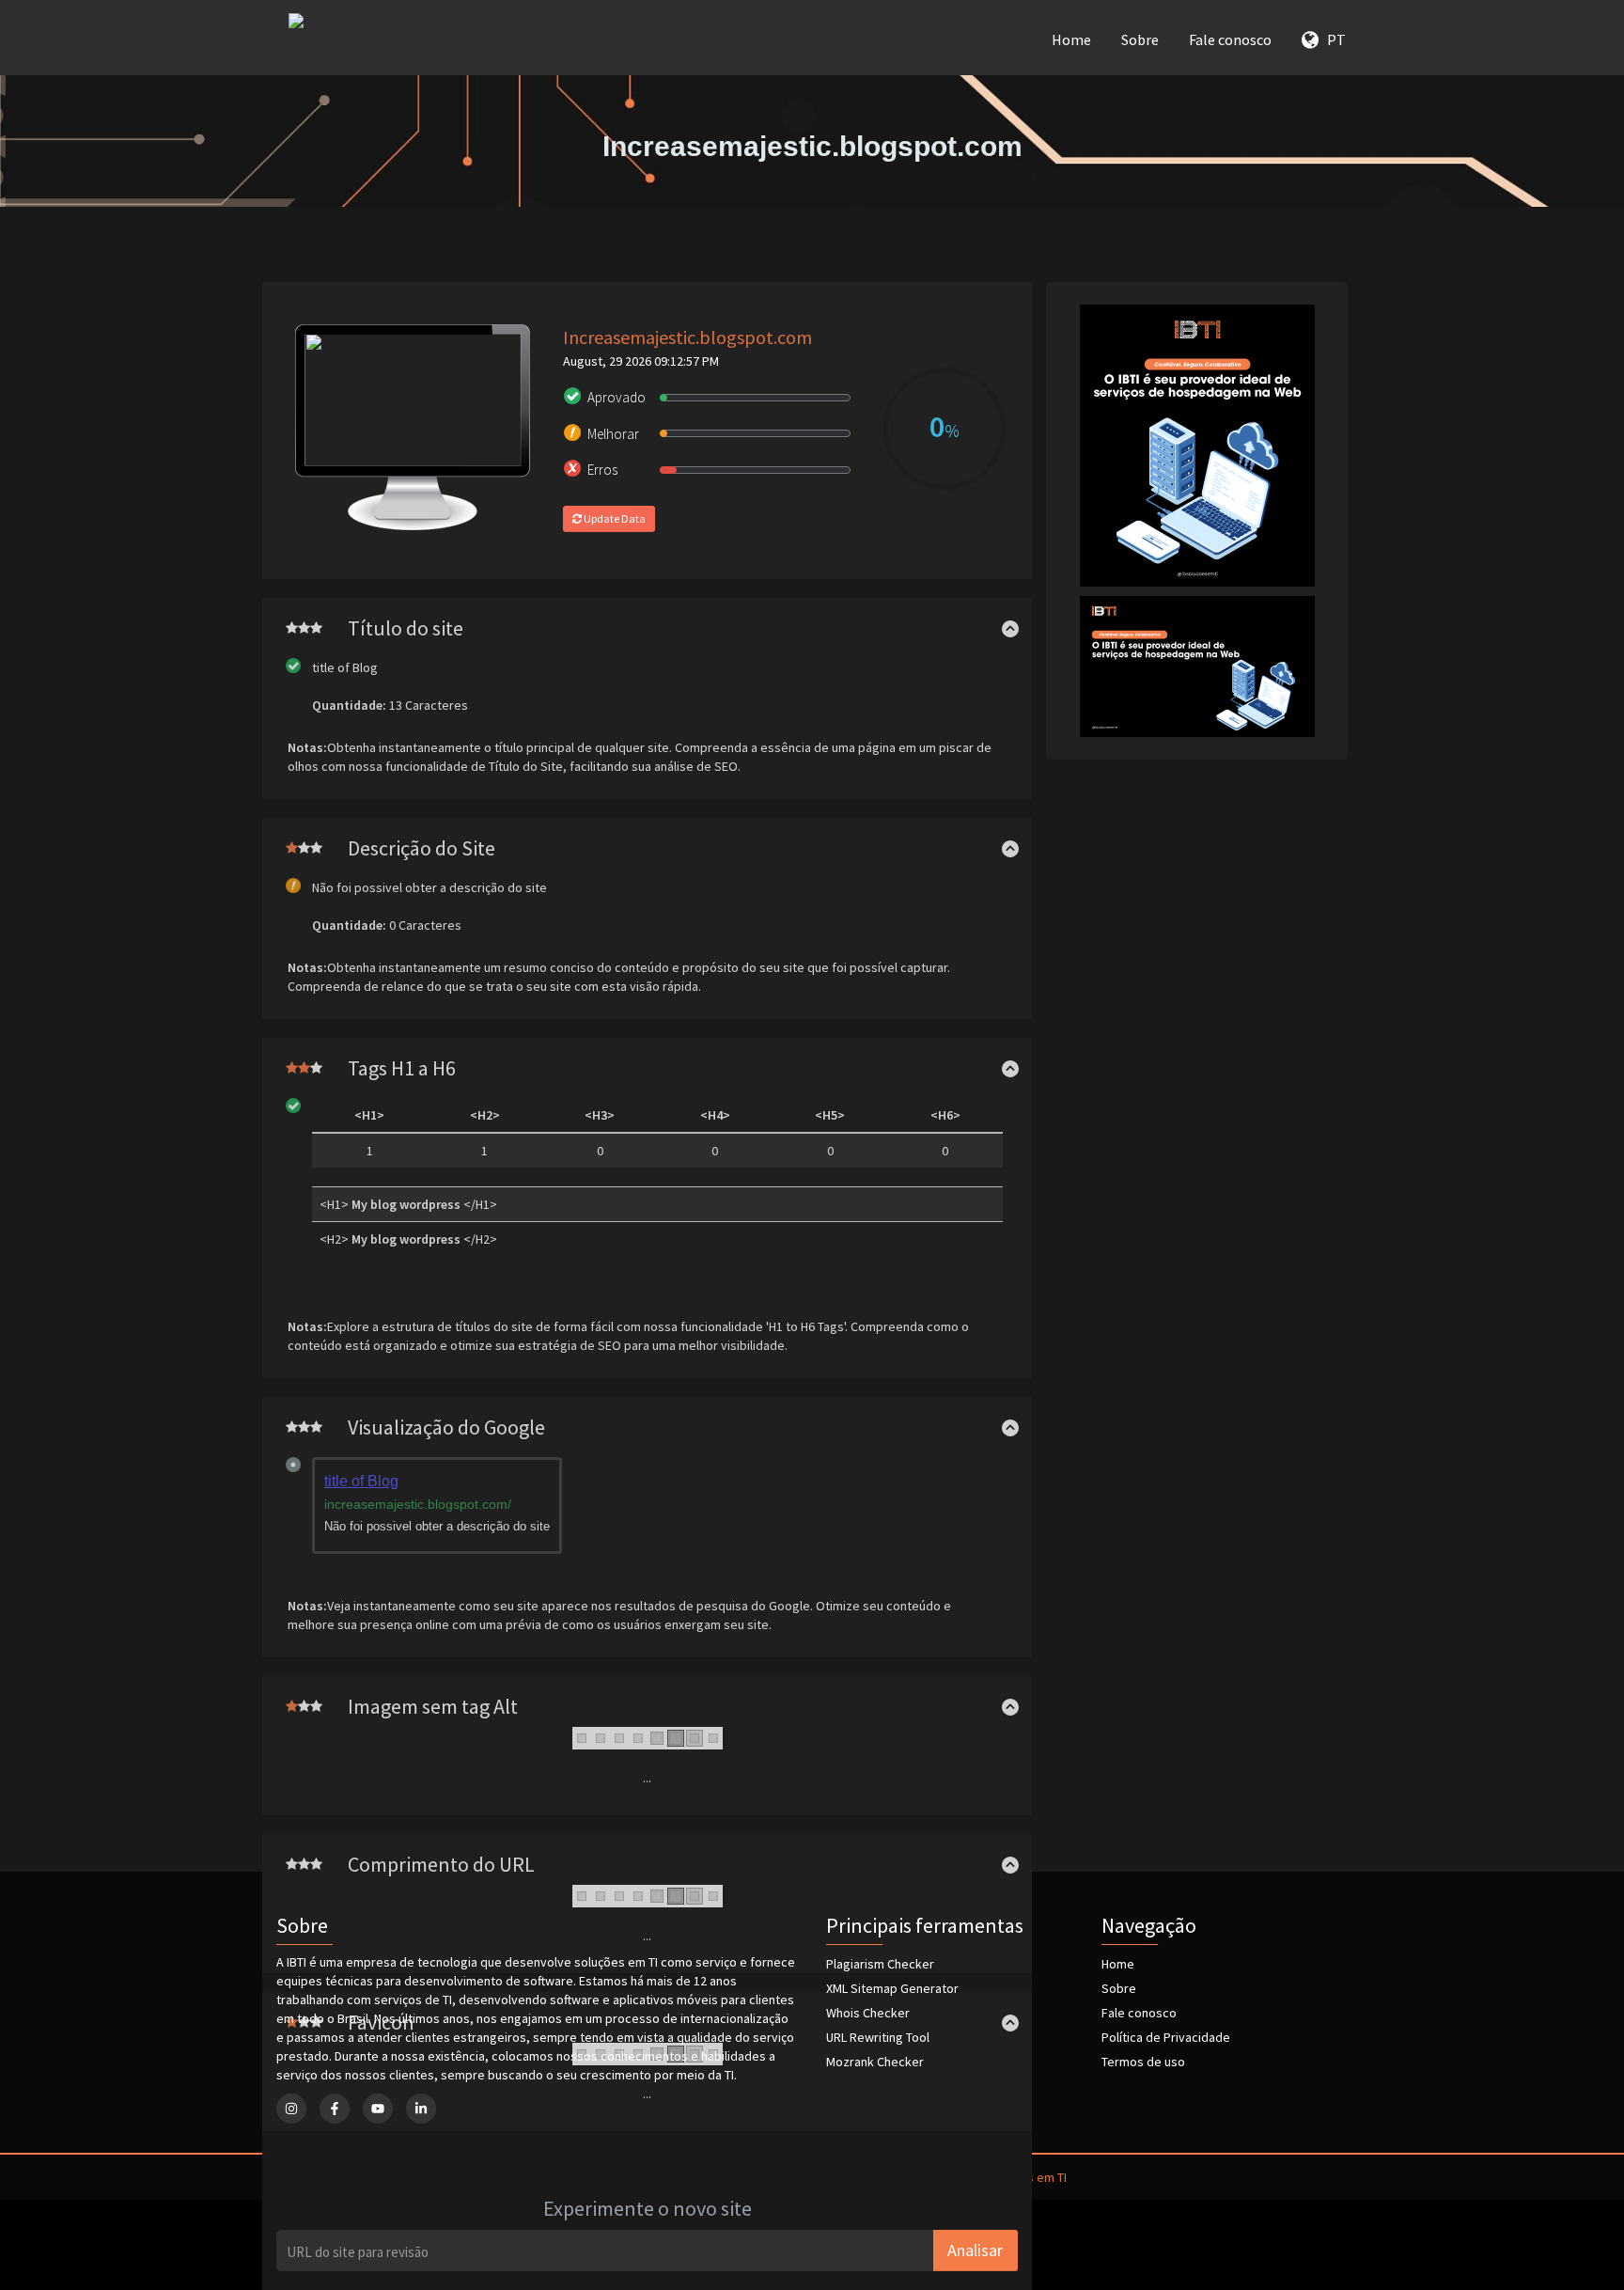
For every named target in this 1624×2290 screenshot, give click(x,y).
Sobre (1140, 39)
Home (1071, 39)
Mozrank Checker (875, 2062)
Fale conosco (1230, 39)
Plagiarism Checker (880, 1964)
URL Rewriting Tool (878, 2037)
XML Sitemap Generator (892, 1988)
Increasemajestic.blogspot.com (687, 337)
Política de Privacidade (1166, 2037)
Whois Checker (868, 2013)
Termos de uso (1143, 2062)
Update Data (614, 518)
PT (1332, 39)
